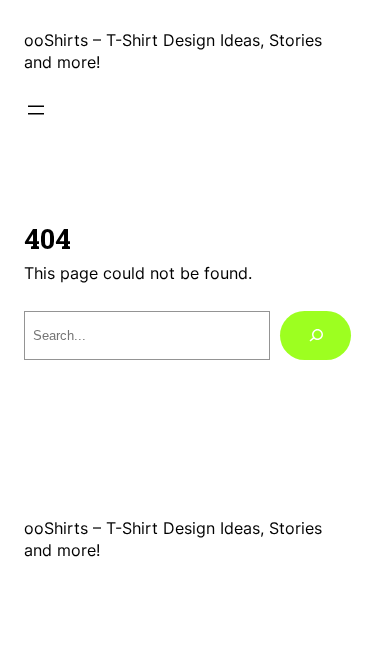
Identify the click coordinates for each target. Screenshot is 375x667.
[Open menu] (36, 110)
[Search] (315, 335)
